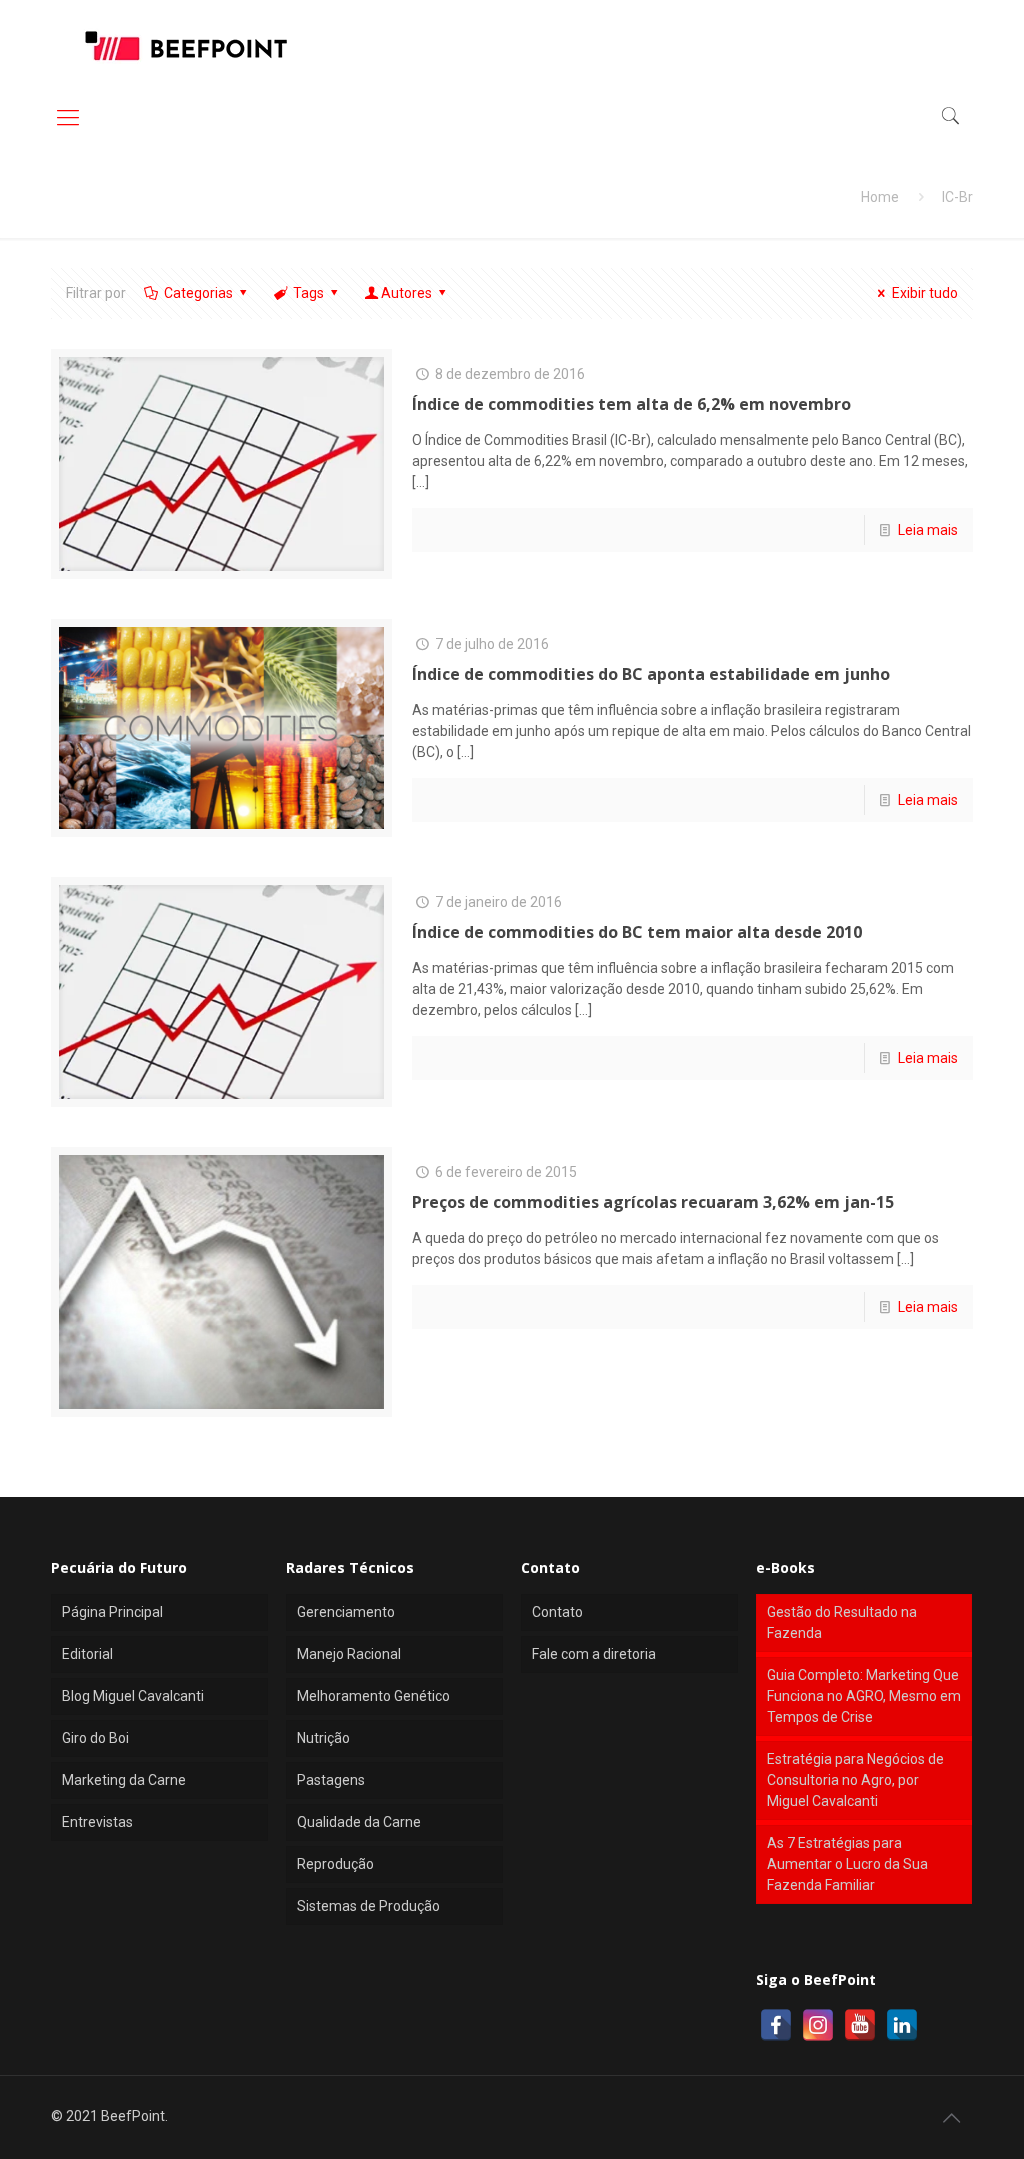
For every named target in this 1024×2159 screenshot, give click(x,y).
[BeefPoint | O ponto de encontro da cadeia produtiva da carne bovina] (185, 45)
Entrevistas (97, 1822)
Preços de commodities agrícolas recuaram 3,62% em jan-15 (653, 1202)
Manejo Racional (349, 1654)
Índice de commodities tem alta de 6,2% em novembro (631, 404)
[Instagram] (818, 2025)
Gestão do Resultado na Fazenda (842, 1622)
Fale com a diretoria (594, 1654)
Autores (406, 293)
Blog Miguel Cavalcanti (133, 1696)
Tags (308, 293)
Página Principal (112, 1612)
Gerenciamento (346, 1612)
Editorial (87, 1654)
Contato (557, 1612)
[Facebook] (776, 2025)
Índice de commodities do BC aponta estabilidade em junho (651, 674)
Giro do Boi (95, 1738)
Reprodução (335, 1864)
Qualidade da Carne (359, 1822)
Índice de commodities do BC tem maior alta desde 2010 (637, 932)
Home (880, 197)
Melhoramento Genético (373, 1696)
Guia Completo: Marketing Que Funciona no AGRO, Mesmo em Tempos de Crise (864, 1696)
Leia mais (928, 530)
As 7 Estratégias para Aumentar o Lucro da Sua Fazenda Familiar (847, 1864)
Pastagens (331, 1780)
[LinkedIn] (902, 2025)
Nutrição (323, 1738)
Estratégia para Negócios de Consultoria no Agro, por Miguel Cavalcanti (855, 1780)
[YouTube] (860, 2025)
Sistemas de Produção (368, 1906)
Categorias (198, 293)
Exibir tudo (925, 293)
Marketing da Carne (124, 1780)
